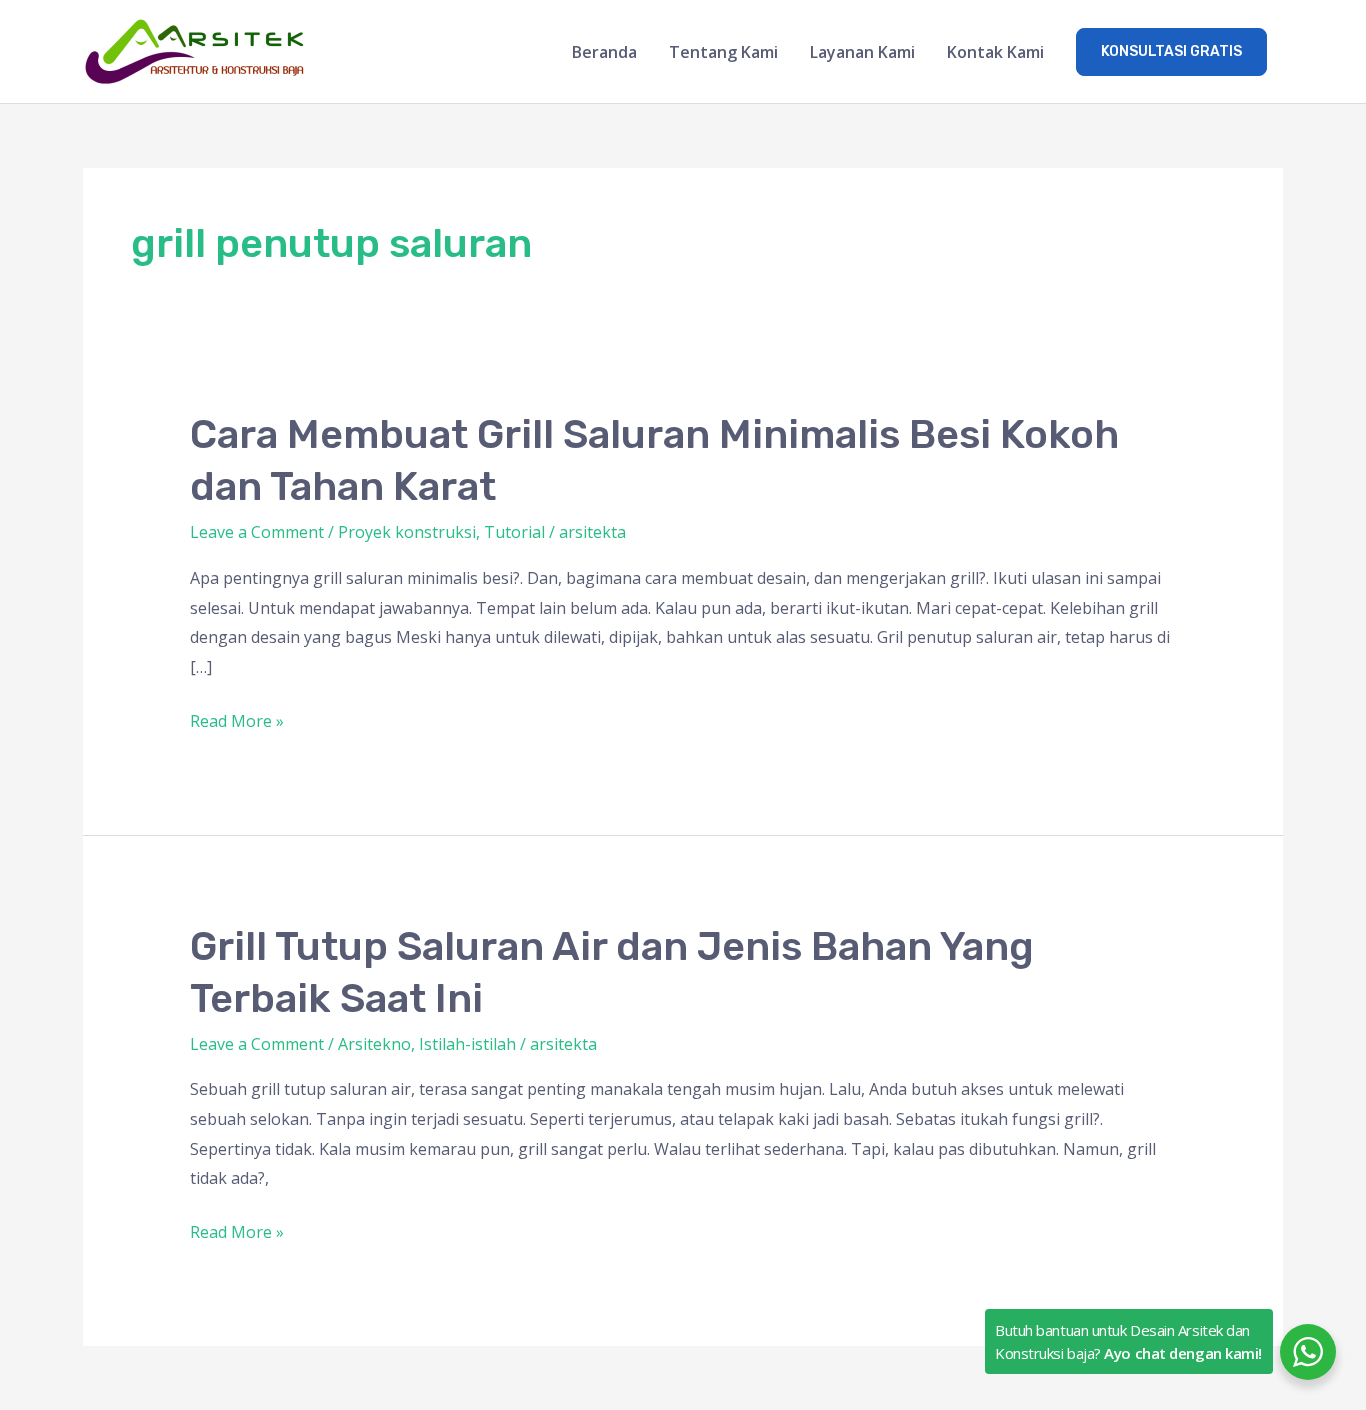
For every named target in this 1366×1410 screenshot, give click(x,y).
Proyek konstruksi (407, 532)
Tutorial (514, 532)
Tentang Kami (723, 52)
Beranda (604, 52)
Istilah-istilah (467, 1044)
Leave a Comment (257, 532)
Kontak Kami (995, 52)
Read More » (237, 719)
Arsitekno (374, 1044)
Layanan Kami (862, 52)
